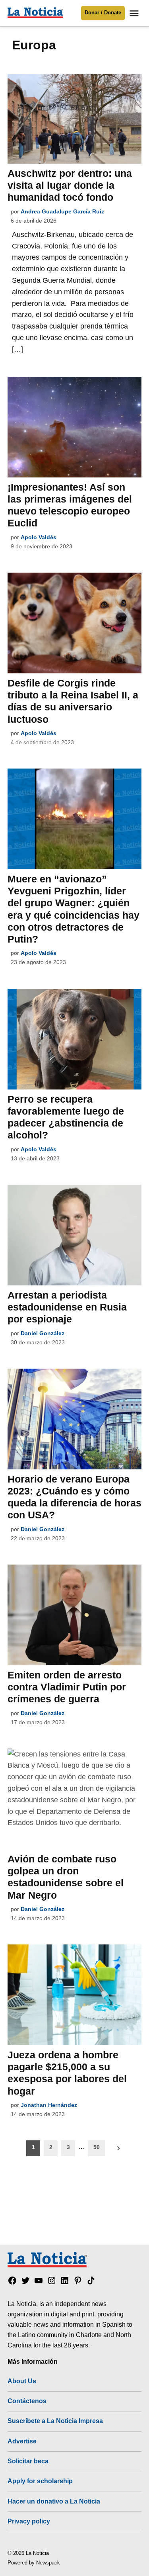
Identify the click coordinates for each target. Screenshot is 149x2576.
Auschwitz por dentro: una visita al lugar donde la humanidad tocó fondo (70, 185)
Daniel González (43, 1333)
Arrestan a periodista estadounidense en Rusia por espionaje (67, 1307)
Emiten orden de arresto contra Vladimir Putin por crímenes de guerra (67, 1687)
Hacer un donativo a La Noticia (54, 2501)
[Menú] (135, 13)
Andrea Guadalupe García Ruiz (62, 211)
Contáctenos (27, 2401)
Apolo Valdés (39, 537)
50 (97, 2147)
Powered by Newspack (34, 2563)
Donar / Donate (103, 13)
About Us (22, 2381)
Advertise (22, 2441)
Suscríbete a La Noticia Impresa (55, 2421)
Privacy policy (29, 2521)
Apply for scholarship (40, 2481)
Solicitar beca (28, 2461)
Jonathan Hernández (49, 2105)
